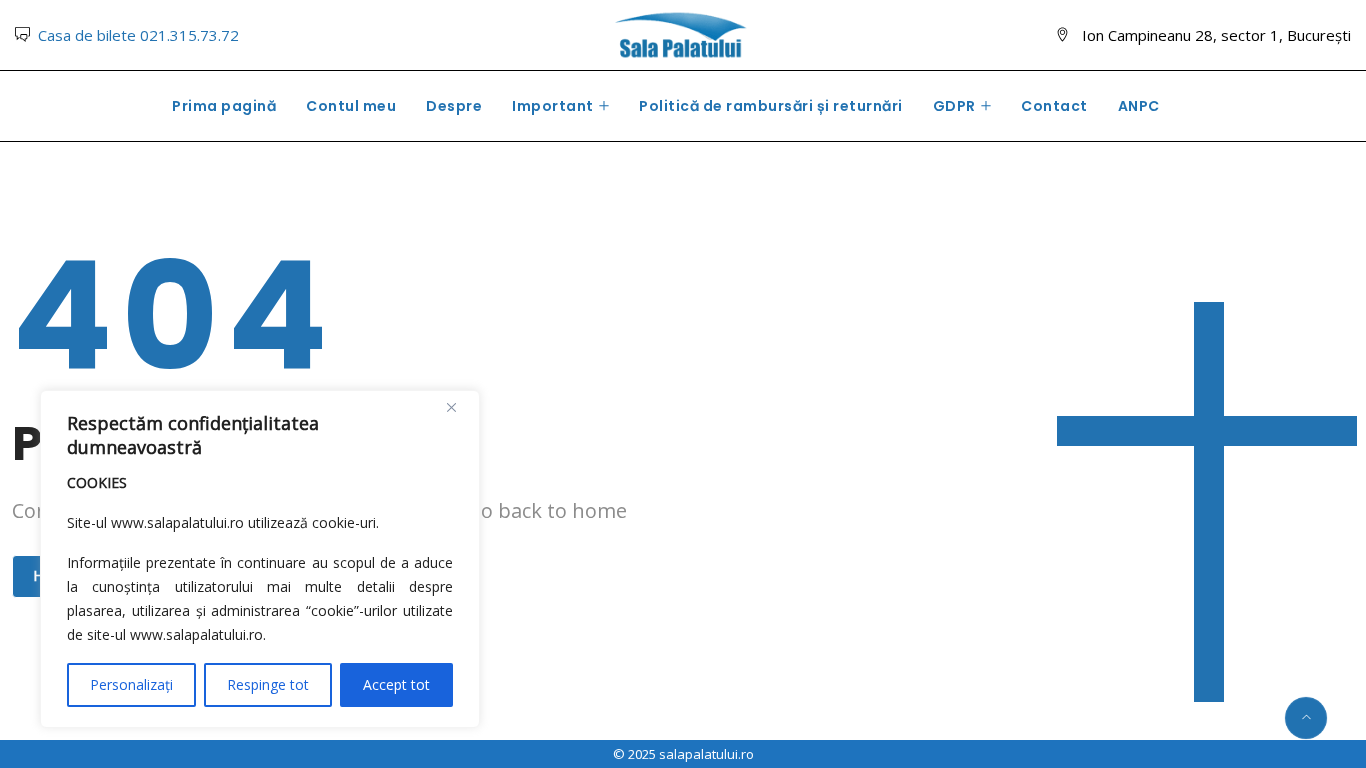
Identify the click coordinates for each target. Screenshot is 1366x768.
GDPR (954, 106)
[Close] (459, 407)
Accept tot (396, 684)
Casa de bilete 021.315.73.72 (138, 35)
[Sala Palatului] (682, 37)
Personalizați (131, 684)
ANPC (1139, 106)
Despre (454, 106)
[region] (260, 559)
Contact (1054, 106)
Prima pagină (224, 106)
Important (553, 106)
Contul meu (351, 106)
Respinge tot (268, 684)
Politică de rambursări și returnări (771, 106)
